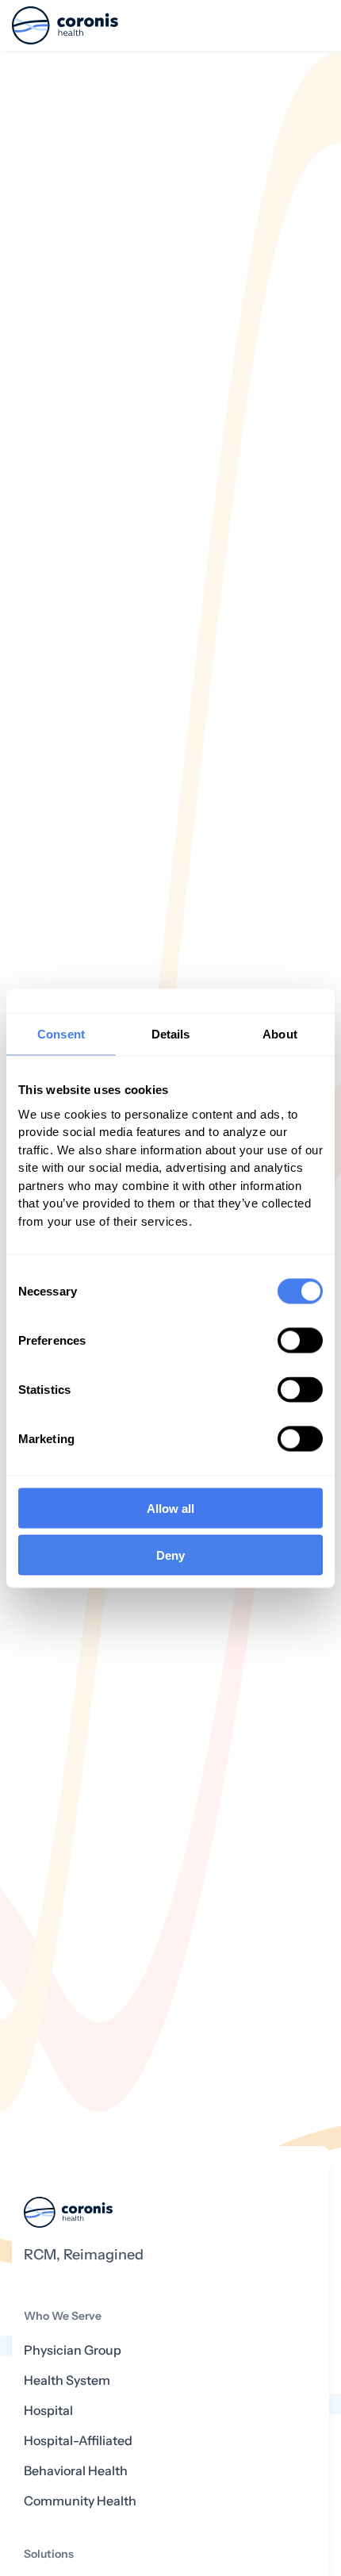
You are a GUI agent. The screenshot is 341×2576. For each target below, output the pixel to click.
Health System (67, 2380)
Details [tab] (171, 1033)
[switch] (300, 1341)
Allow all (170, 1509)
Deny (170, 1555)
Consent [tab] (61, 1033)
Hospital (48, 2411)
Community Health (80, 2501)
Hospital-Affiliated (78, 2441)
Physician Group (73, 2350)
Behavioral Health (76, 2471)
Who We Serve (63, 2316)
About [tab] (280, 1033)
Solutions (49, 2554)
